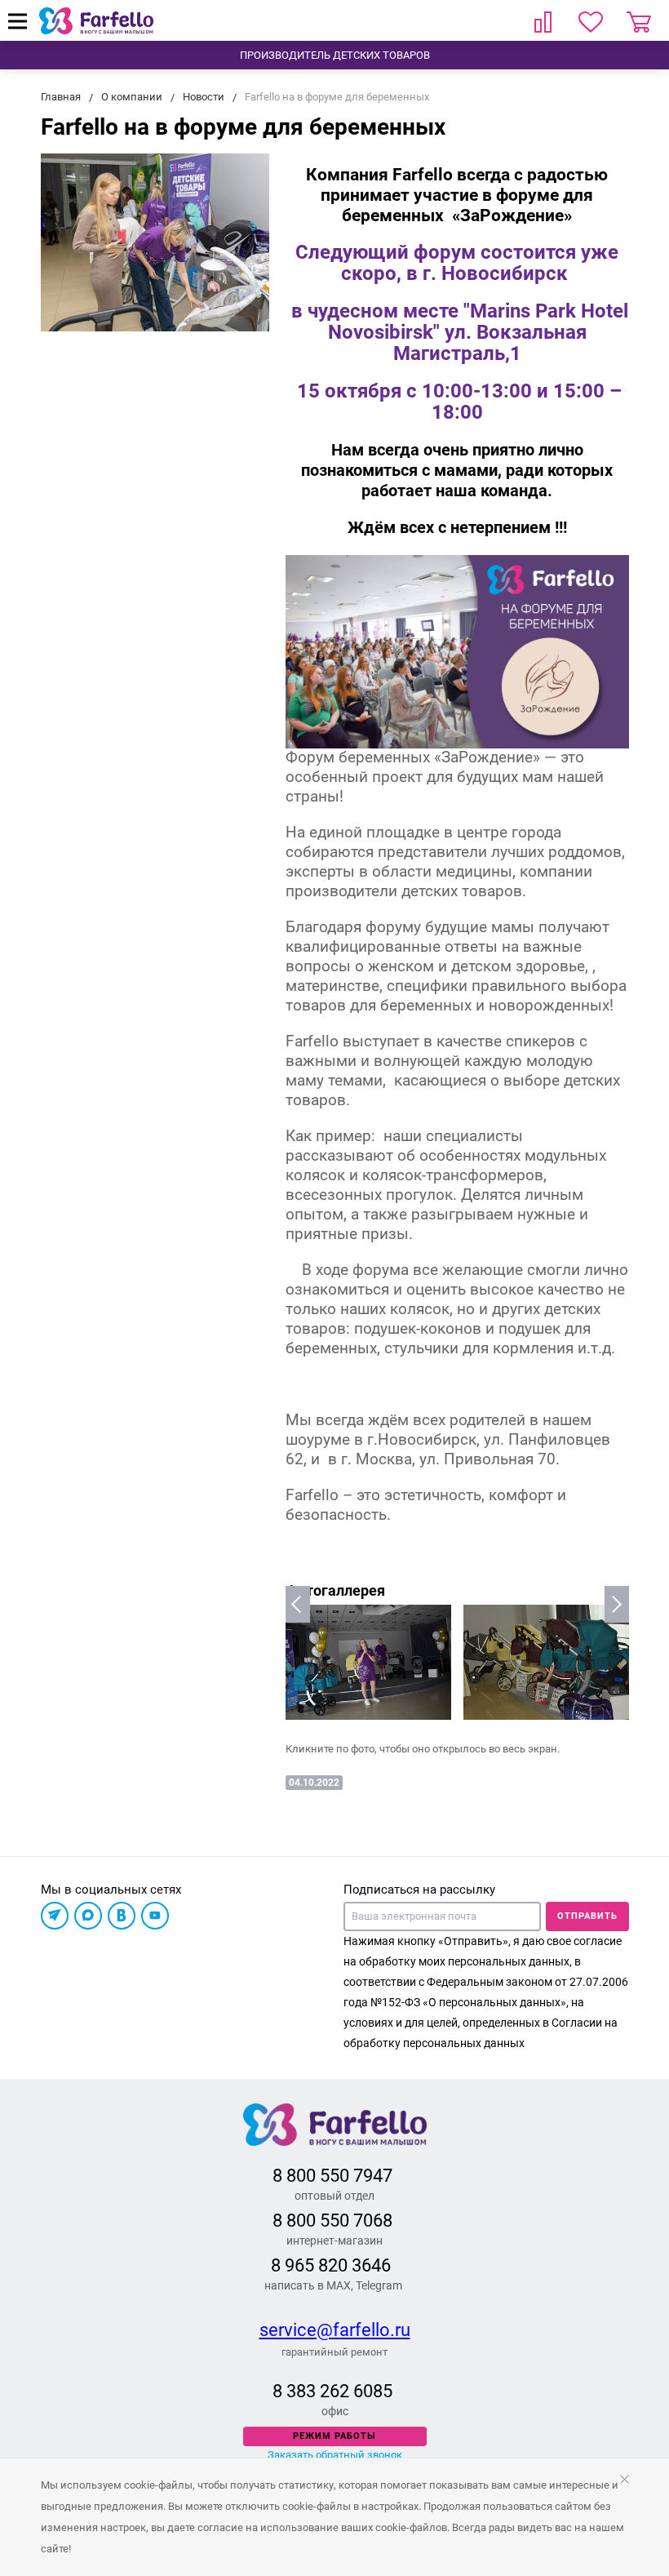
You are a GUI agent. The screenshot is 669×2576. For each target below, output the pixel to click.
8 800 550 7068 (332, 2221)
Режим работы (334, 2436)
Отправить (587, 1916)
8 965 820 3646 (331, 2265)
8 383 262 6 (318, 2391)
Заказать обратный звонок (335, 2455)
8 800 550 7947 (332, 2176)
